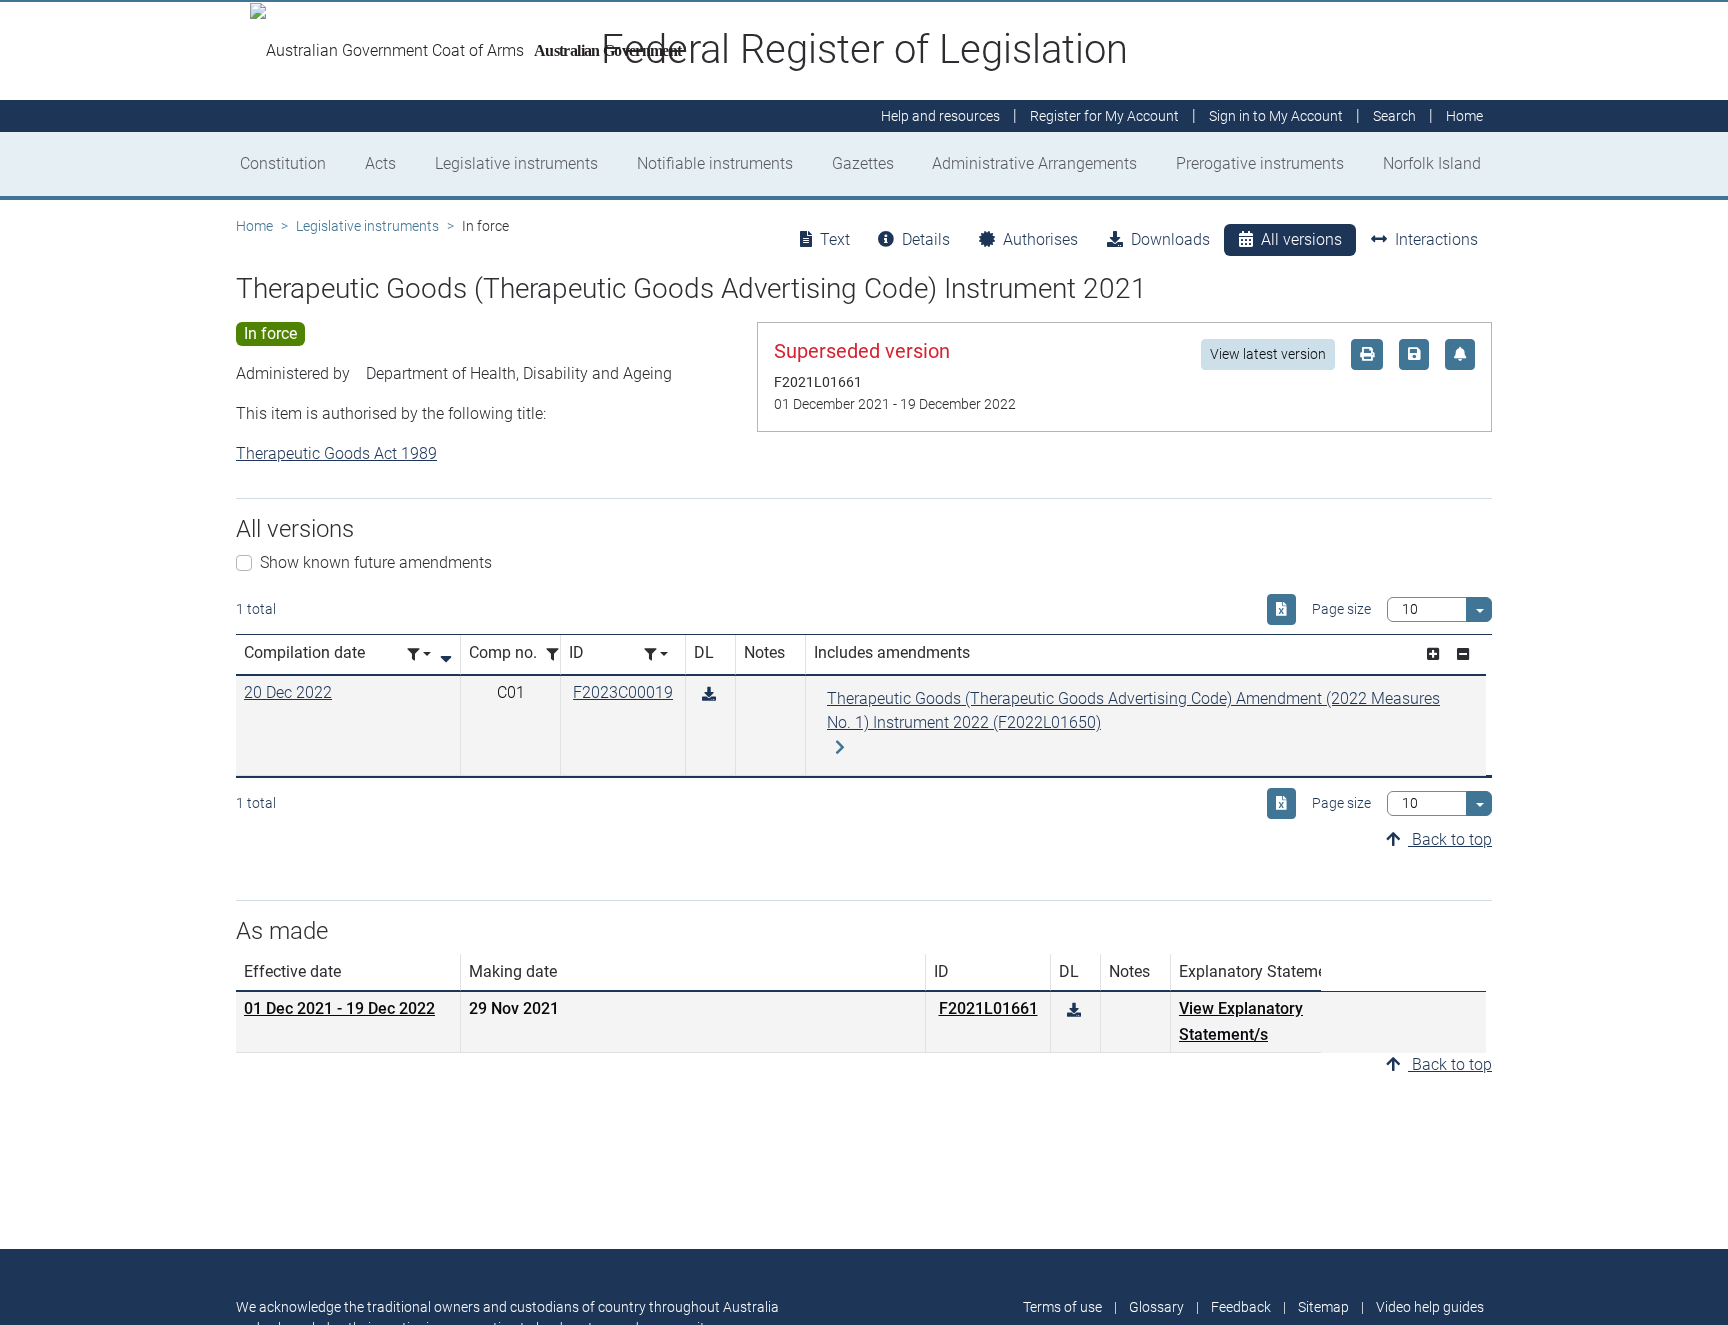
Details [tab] (926, 239)
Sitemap (1323, 1307)
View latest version (1268, 354)
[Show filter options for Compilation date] (419, 654)
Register (1104, 116)
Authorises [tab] (1040, 239)
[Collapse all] (1463, 654)
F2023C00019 (623, 692)
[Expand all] (1433, 654)
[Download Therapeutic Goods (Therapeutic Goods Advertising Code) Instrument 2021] (709, 694)
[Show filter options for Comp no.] (558, 654)
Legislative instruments (516, 163)
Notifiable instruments (715, 163)
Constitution (283, 163)
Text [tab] (835, 239)
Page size (1341, 609)
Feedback (1241, 1307)
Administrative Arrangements (1034, 163)
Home (254, 226)
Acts (380, 163)
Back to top (1450, 839)
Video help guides (1430, 1307)
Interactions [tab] (1436, 239)
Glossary (1156, 1307)
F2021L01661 (988, 1008)
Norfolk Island (1432, 163)
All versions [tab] (1301, 239)
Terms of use (1062, 1307)
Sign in (1276, 116)
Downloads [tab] (1170, 239)
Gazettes (863, 163)
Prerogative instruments (1260, 163)
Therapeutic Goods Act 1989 (336, 453)
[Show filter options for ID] (656, 654)
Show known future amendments (376, 562)
